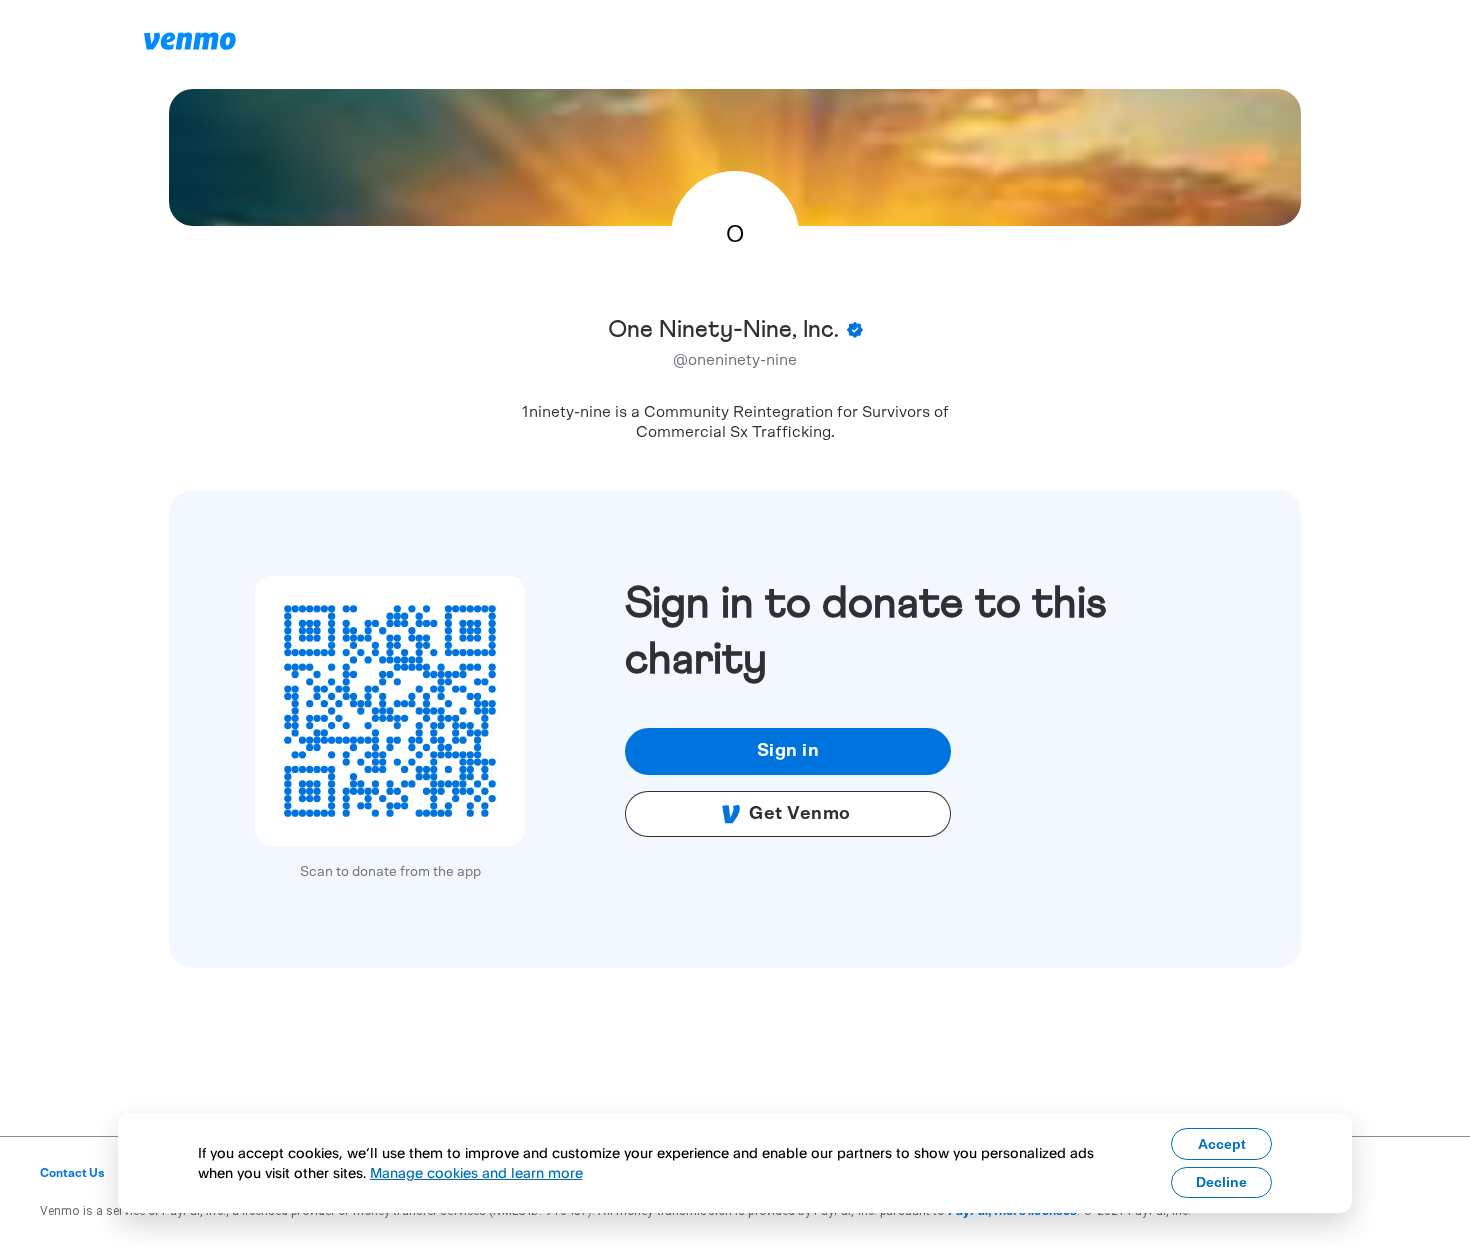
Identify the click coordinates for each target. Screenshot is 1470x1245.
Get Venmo (800, 814)
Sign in (788, 751)
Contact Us (72, 1173)
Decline (1221, 1182)
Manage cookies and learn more (476, 1172)
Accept (1222, 1144)
